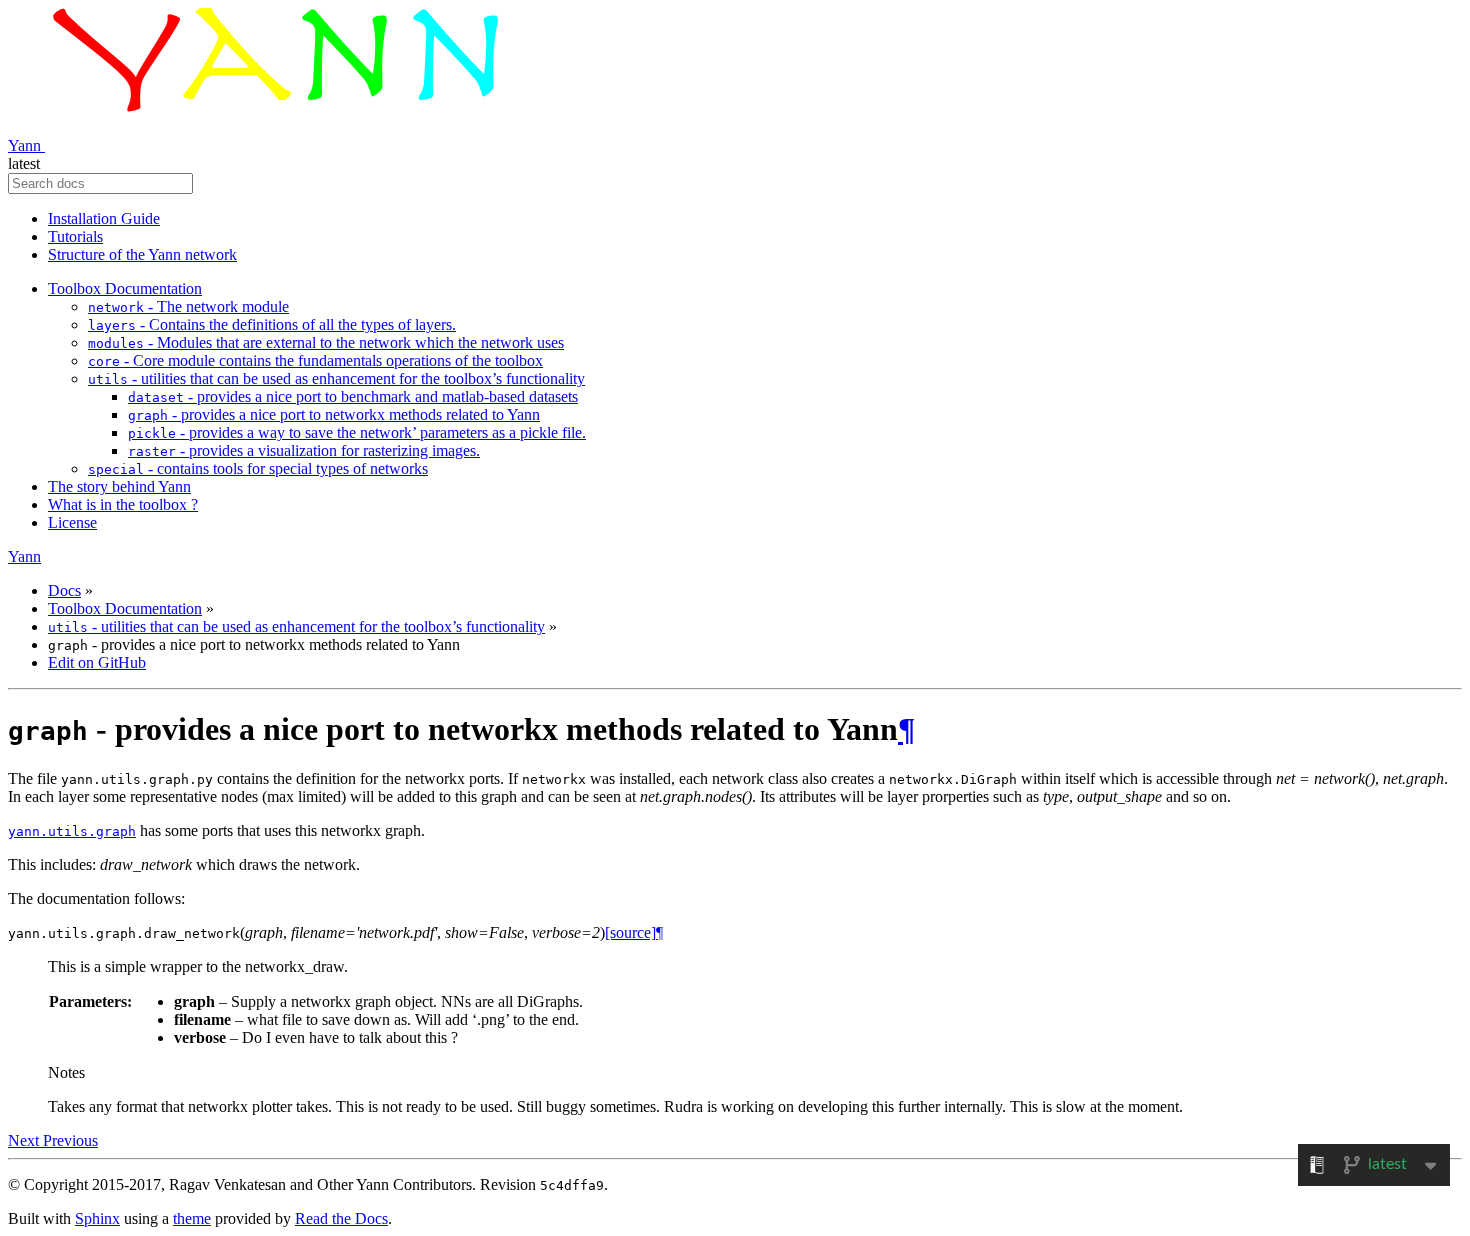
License (72, 522)
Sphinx (97, 1218)
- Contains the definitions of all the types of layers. (272, 324)
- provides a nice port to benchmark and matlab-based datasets (353, 396)
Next (25, 1140)
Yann (26, 145)
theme (192, 1218)
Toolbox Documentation (125, 288)
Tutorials (75, 236)
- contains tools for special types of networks (258, 468)
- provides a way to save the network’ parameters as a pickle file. (357, 432)
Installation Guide (104, 218)
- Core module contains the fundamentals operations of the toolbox (315, 360)
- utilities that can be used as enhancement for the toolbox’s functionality (336, 378)
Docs (64, 590)
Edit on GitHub (97, 662)
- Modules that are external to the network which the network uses (326, 342)
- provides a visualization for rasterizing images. (304, 450)
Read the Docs (341, 1218)
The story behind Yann (119, 486)
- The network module (188, 306)
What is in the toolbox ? (123, 504)
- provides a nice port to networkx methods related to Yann (334, 414)
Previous (70, 1140)
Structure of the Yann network (142, 254)
